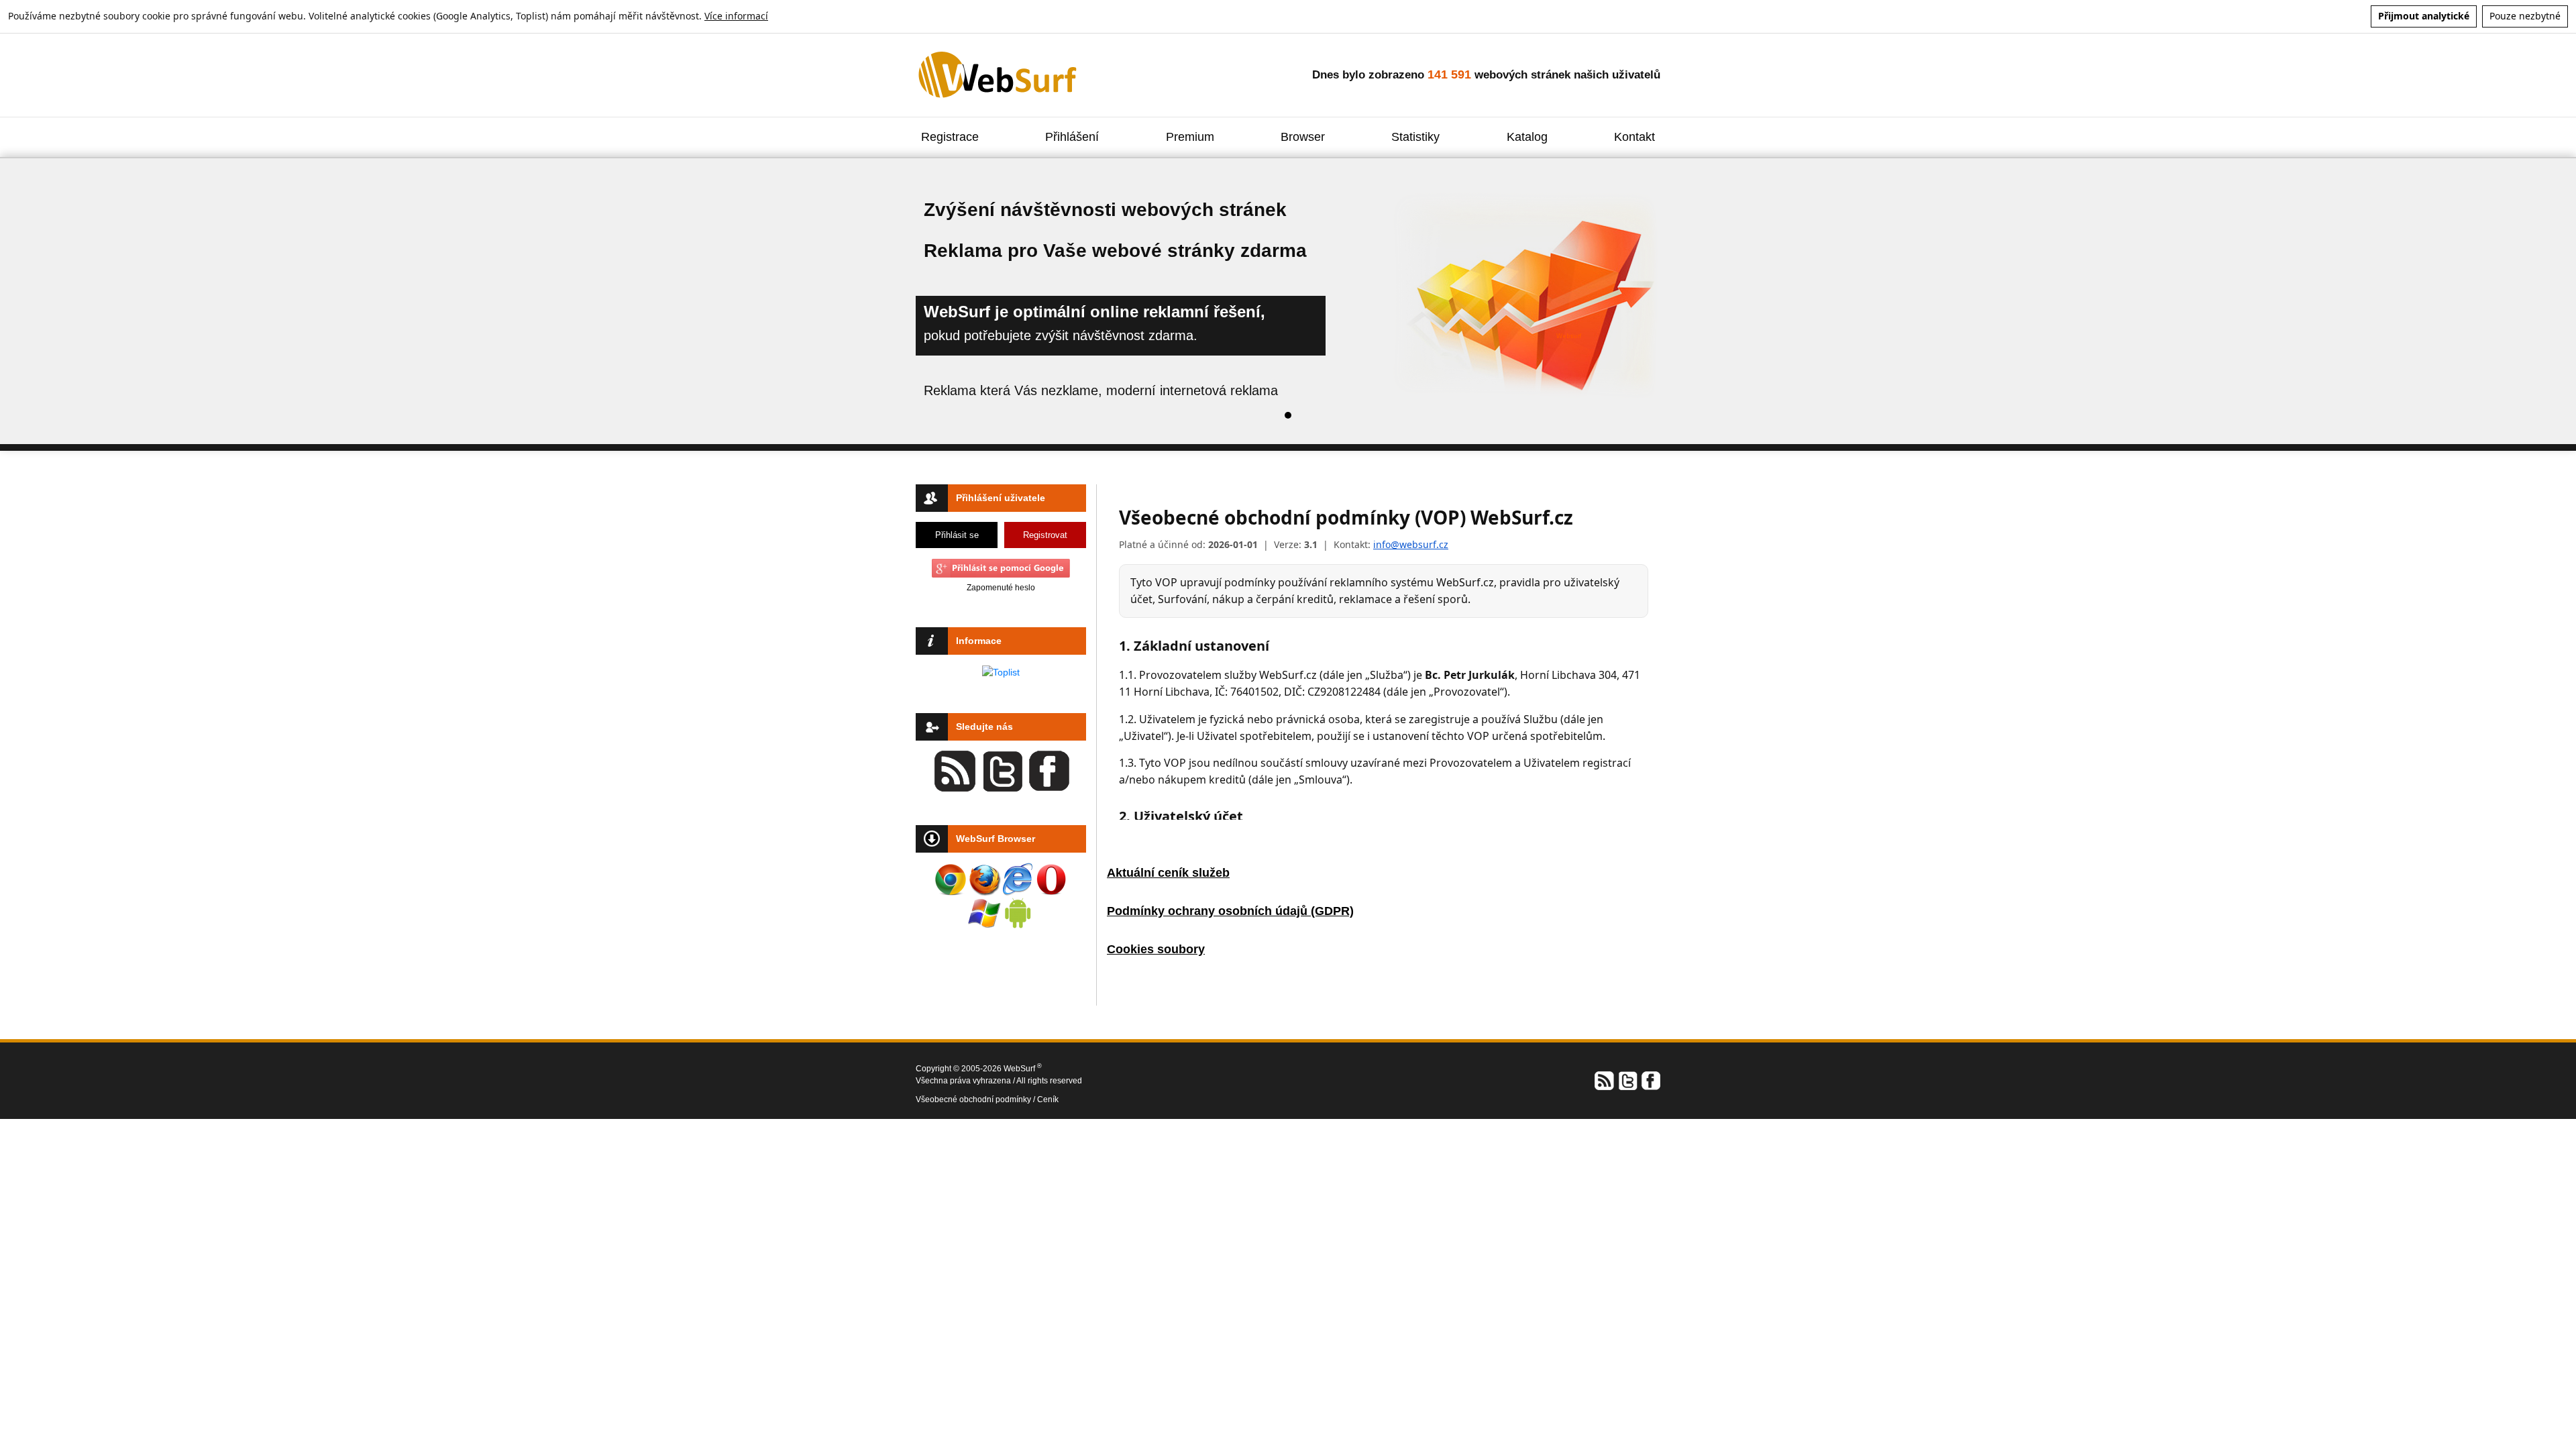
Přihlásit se (957, 535)
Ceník (1048, 1099)
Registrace (950, 137)
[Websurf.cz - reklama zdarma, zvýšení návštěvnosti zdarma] (999, 74)
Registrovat (1045, 535)
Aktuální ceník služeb (1168, 873)
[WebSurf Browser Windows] (984, 913)
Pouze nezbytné (2525, 16)
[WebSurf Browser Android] (1018, 913)
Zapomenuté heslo (1001, 588)
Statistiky (1415, 137)
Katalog (1527, 137)
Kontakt (1634, 137)
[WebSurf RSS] (1605, 1080)
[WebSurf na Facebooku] (1650, 1080)
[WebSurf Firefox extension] (984, 879)
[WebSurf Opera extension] (1051, 879)
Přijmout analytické (2424, 16)
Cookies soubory (1156, 949)
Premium (1190, 137)
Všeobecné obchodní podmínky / (976, 1099)
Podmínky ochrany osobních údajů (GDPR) (1230, 911)
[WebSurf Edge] (1018, 879)
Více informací (736, 16)
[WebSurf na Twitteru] (1627, 1080)
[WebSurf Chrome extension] (951, 879)
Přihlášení (1072, 137)
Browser (1303, 137)
